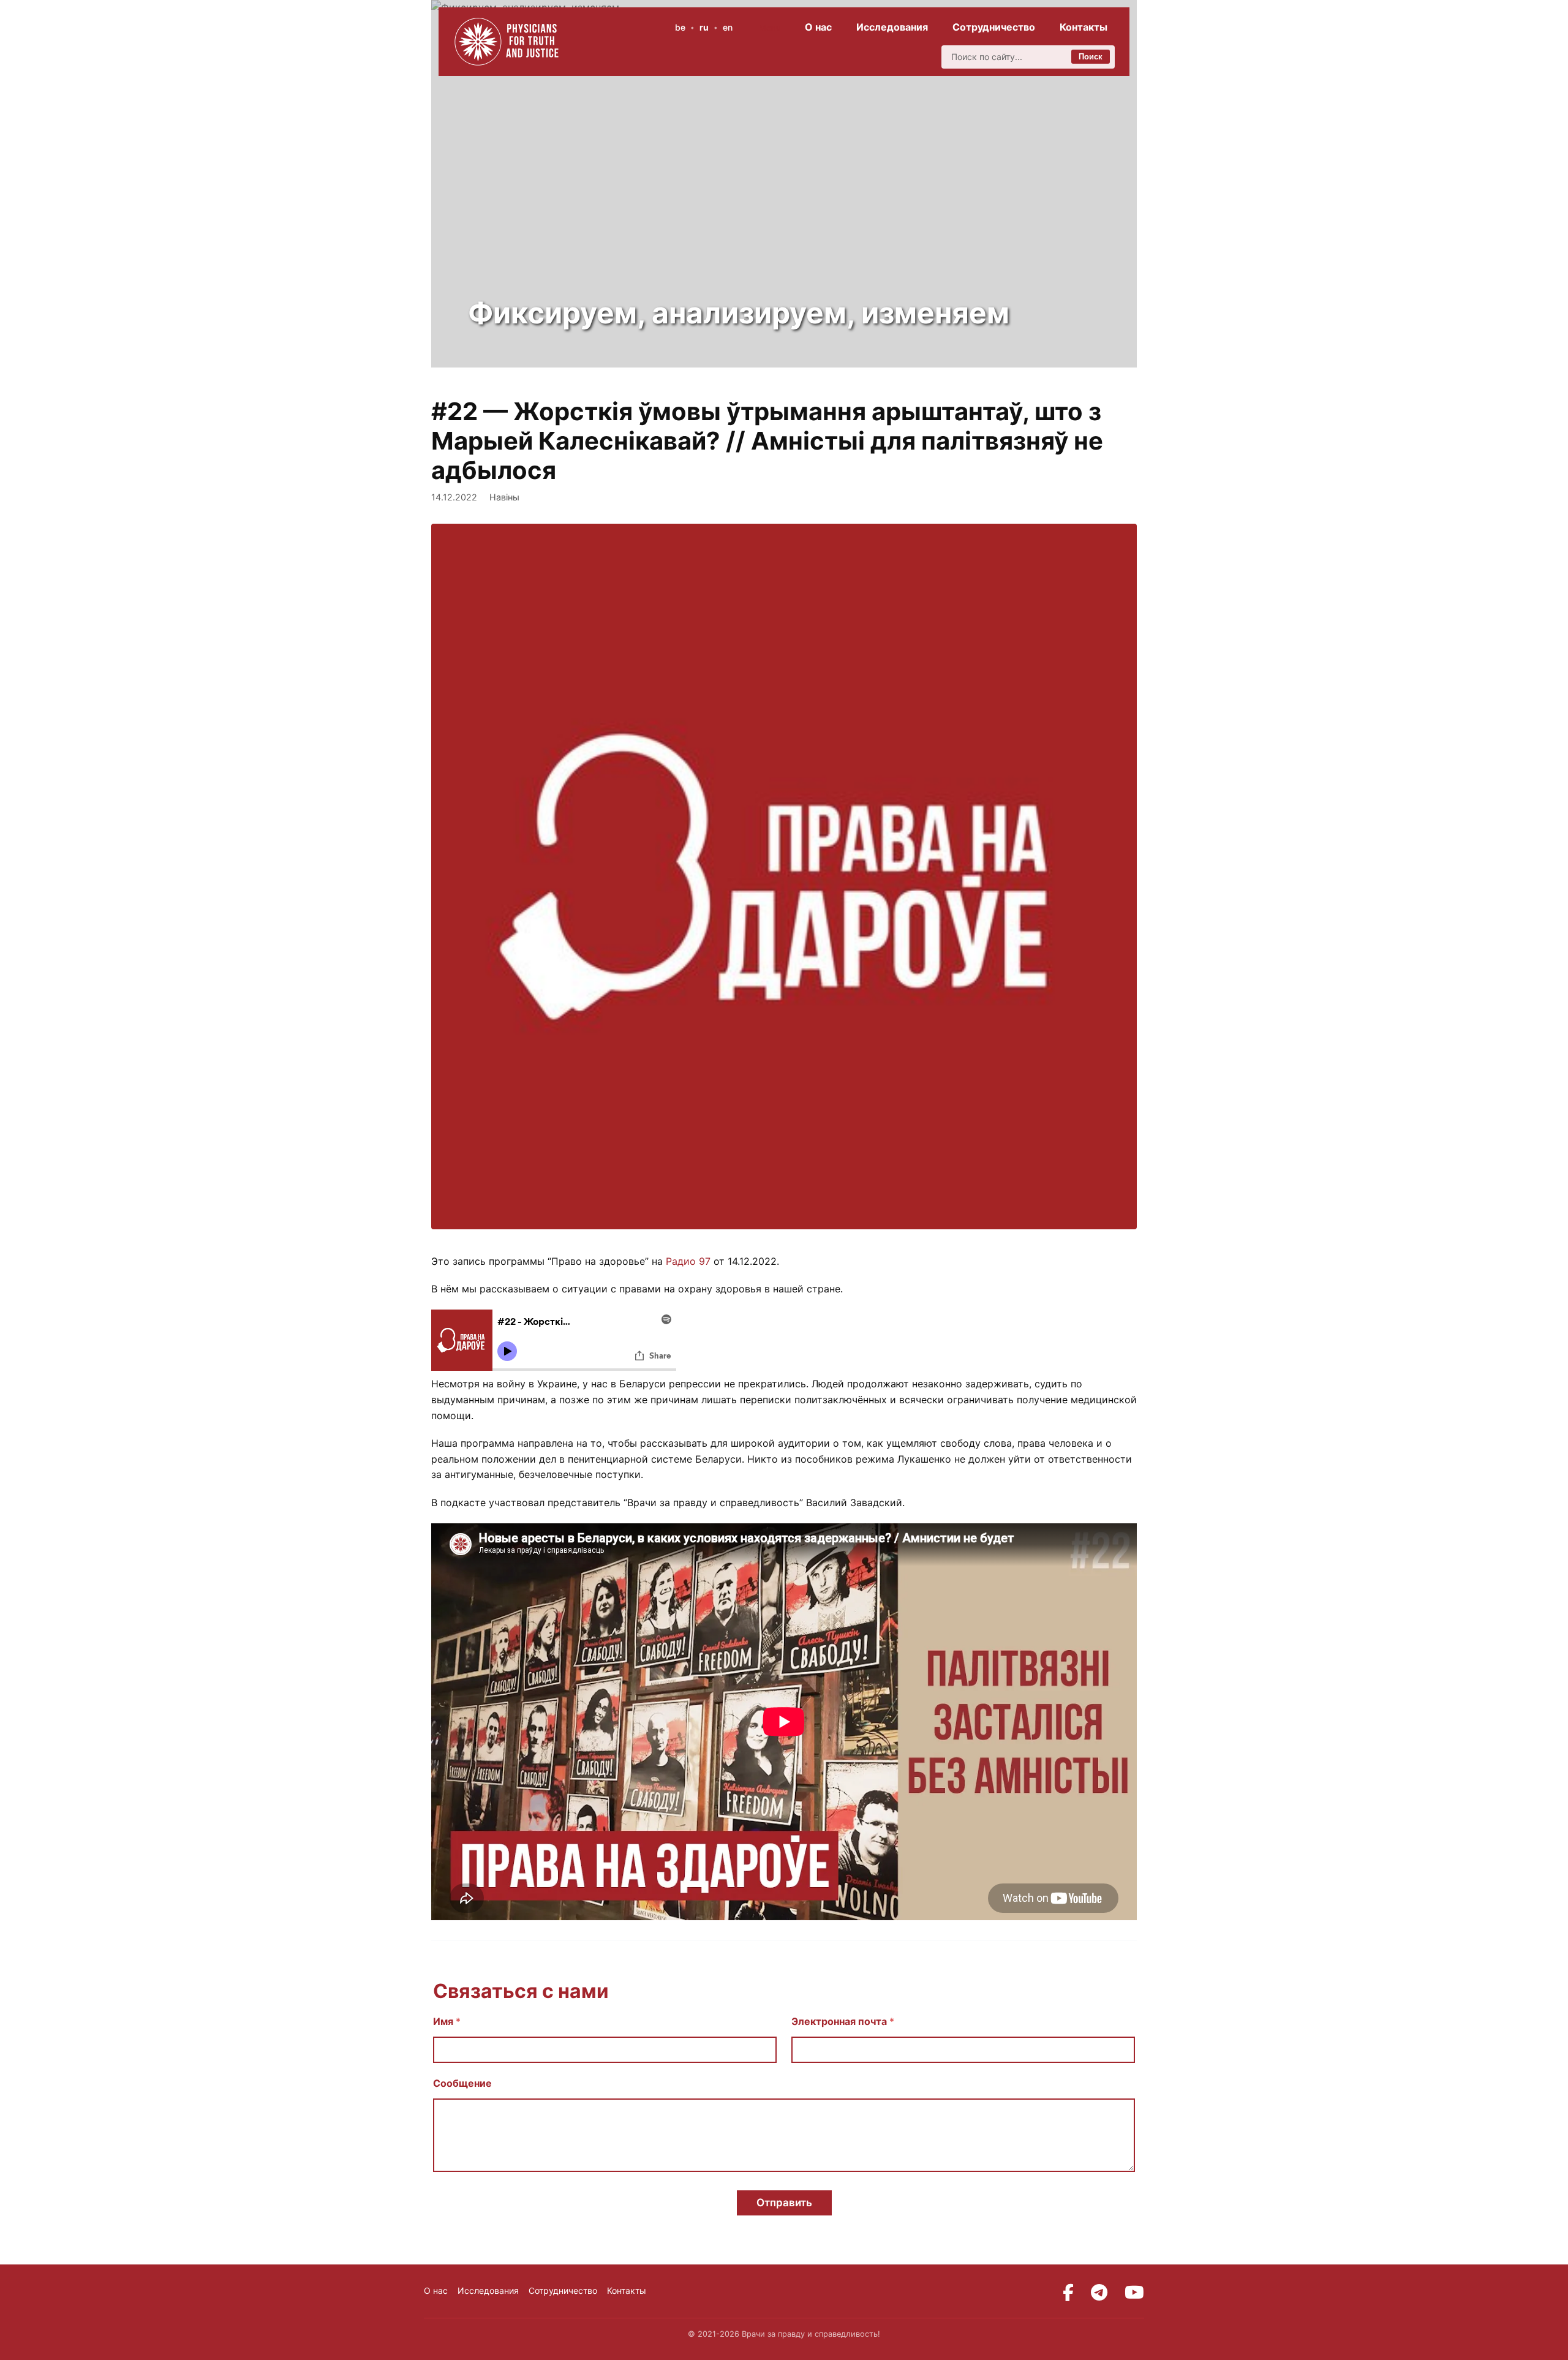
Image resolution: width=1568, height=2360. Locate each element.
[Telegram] (1099, 2293)
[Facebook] (1068, 2293)
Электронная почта (843, 2022)
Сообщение (462, 2083)
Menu (770, 28)
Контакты (1084, 27)
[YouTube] (1134, 2293)
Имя (447, 2022)
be (680, 27)
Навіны (504, 497)
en (728, 27)
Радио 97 (688, 1261)
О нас (818, 27)
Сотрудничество (994, 27)
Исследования (892, 27)
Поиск (1091, 57)
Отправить (784, 2203)
